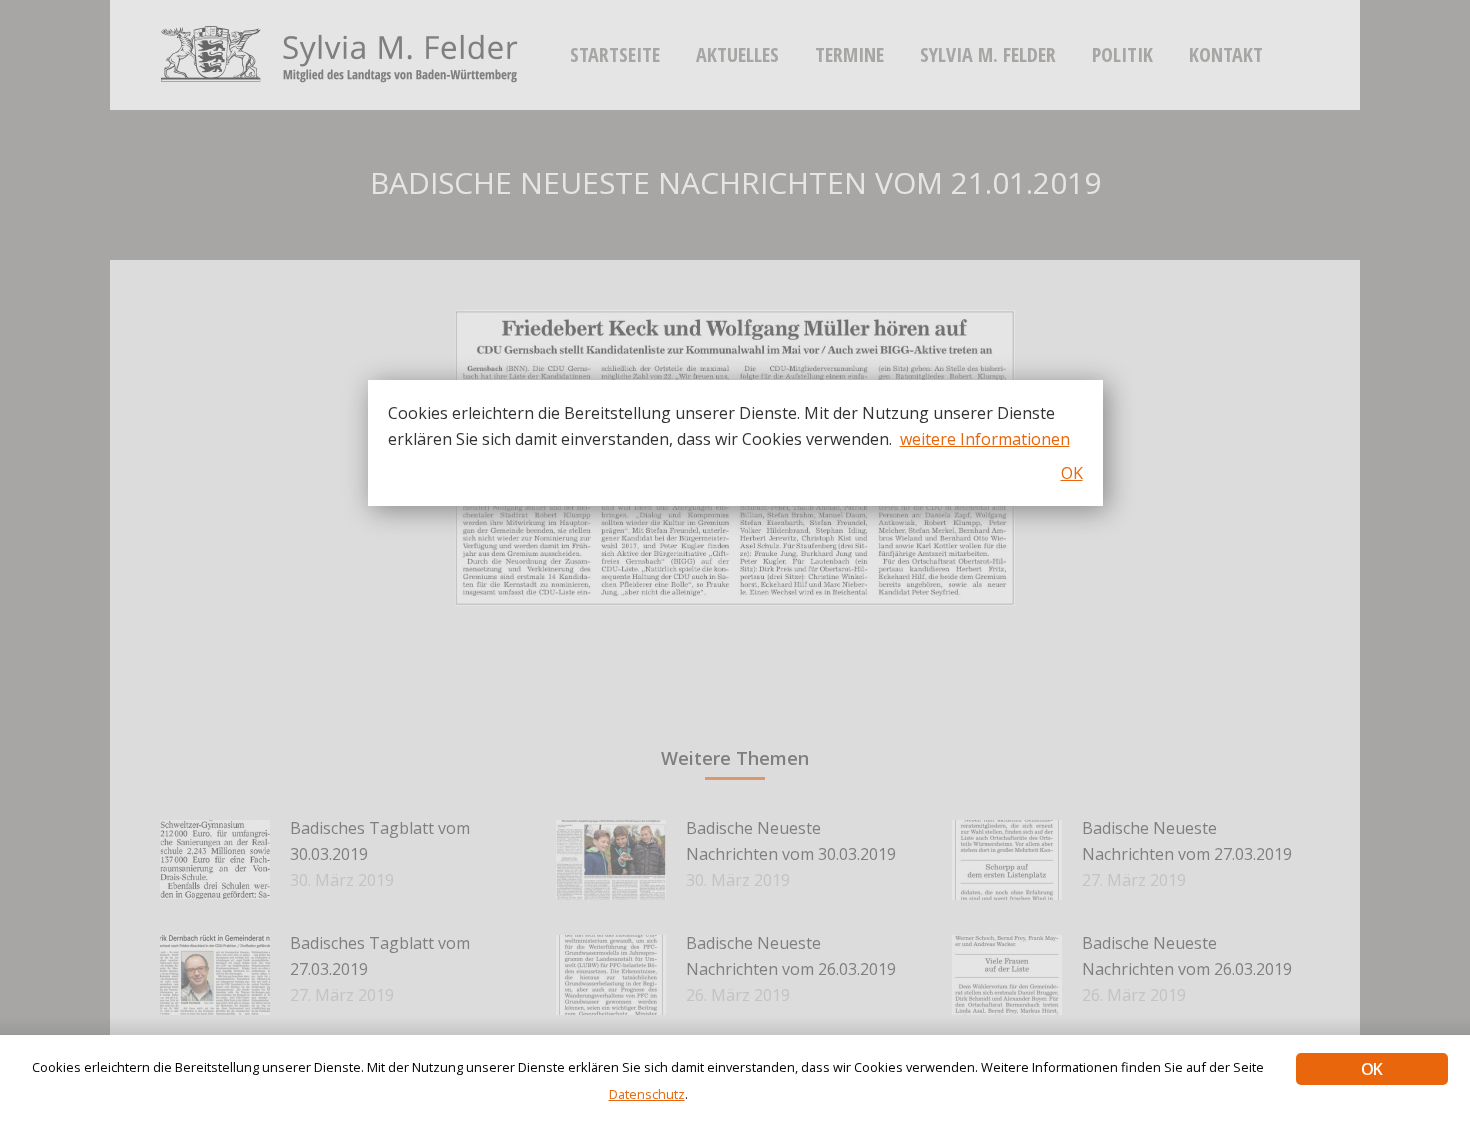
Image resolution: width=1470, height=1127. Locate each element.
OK (1371, 1069)
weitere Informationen (985, 439)
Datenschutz (647, 1094)
